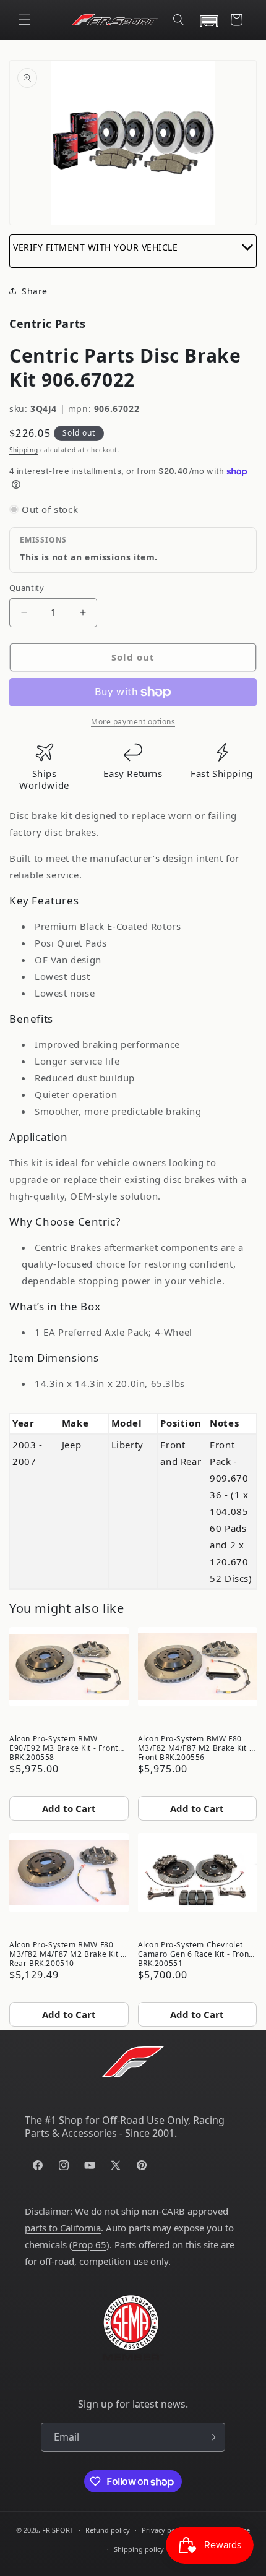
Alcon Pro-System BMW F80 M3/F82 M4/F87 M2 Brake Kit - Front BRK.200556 (195, 1747)
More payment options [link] (133, 722)
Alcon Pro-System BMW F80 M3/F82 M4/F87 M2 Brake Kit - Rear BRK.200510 (66, 1953)
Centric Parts (48, 324)
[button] (25, 20)
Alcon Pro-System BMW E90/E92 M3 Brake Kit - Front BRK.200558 (64, 1747)
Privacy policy (164, 2530)
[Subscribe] (211, 2437)
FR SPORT (58, 2530)
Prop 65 (89, 2244)
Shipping (24, 450)
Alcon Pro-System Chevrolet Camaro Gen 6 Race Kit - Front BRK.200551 (195, 1953)
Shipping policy (139, 2549)
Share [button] (35, 291)
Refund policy (108, 2530)
